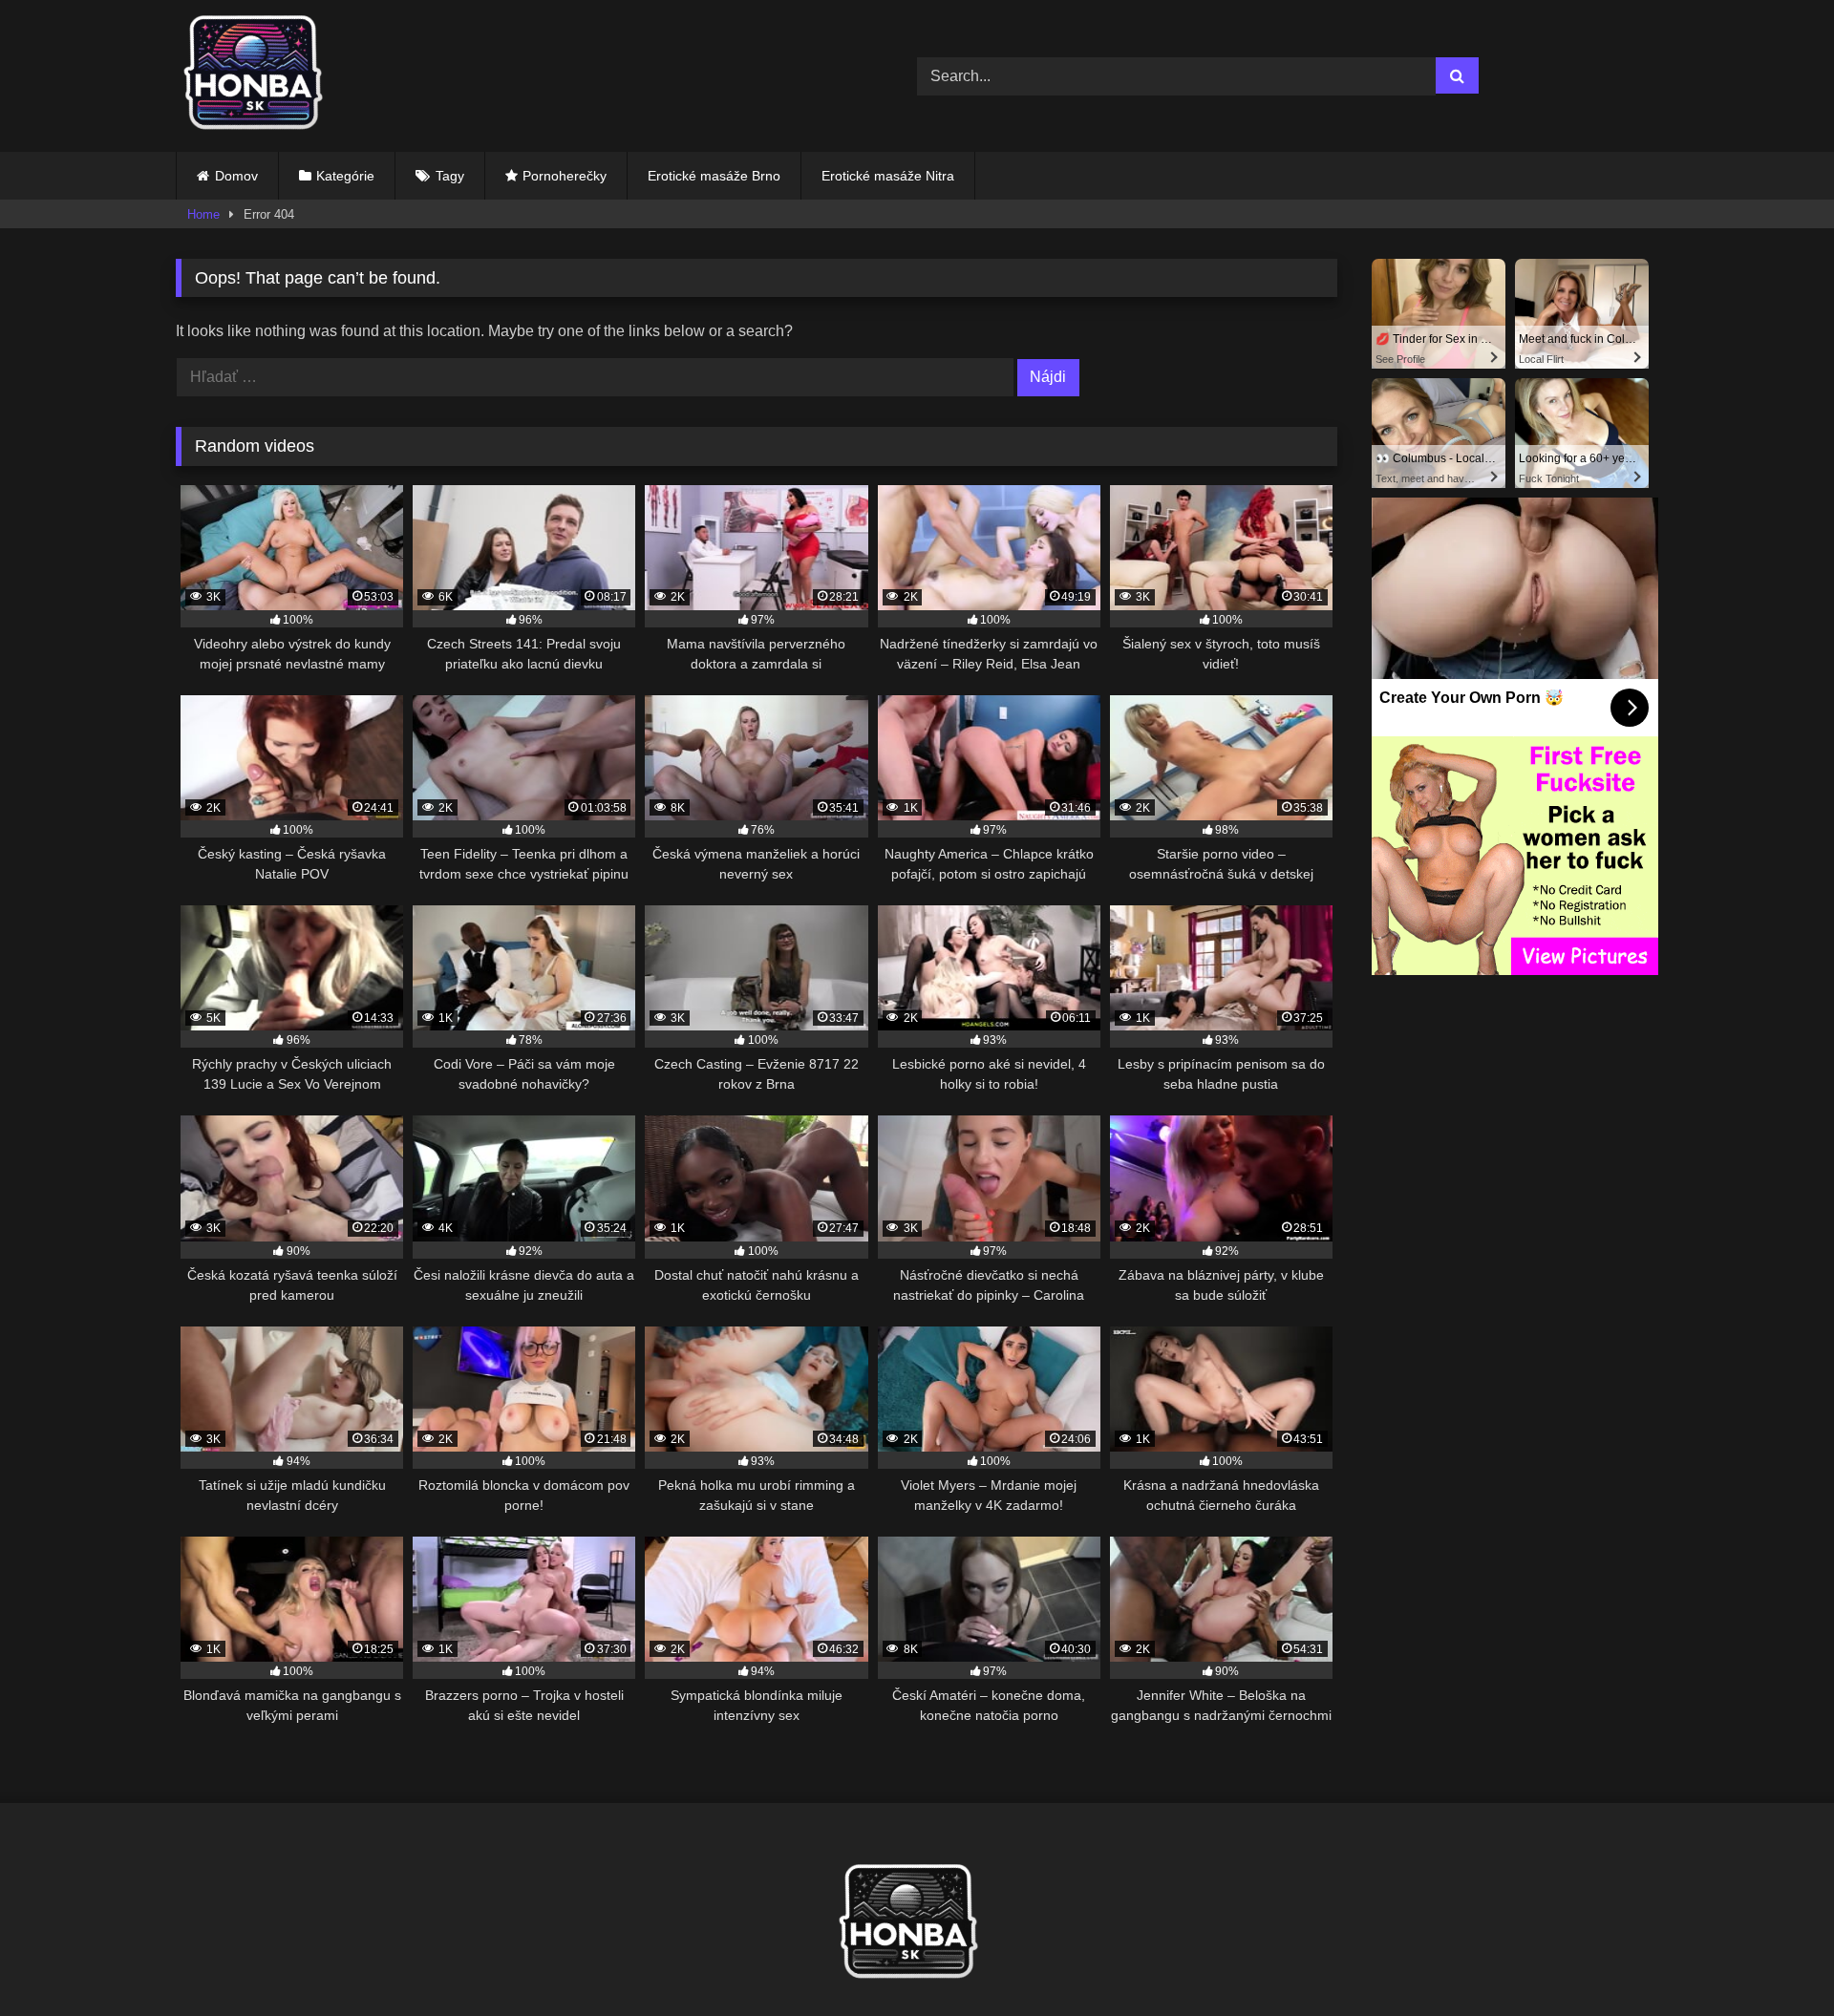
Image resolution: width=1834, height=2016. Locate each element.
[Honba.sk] (262, 76)
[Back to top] (1775, 1959)
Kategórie (345, 176)
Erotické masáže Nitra (888, 176)
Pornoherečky (565, 176)
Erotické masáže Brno (714, 176)
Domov (236, 176)
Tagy (450, 176)
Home (203, 214)
